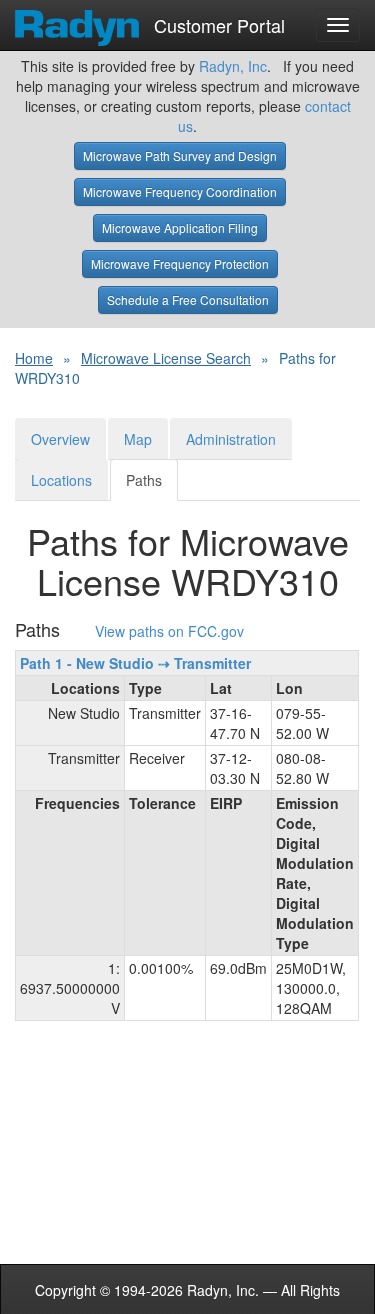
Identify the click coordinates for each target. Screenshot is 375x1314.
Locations (61, 480)
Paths (144, 480)
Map (138, 439)
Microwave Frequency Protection (180, 263)
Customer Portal (217, 21)
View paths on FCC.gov (169, 631)
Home (34, 358)
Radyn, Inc (233, 66)
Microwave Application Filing (180, 227)
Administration (231, 439)
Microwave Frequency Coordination (180, 191)
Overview (60, 439)
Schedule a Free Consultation (188, 299)
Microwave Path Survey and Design (180, 155)
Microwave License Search (166, 358)
